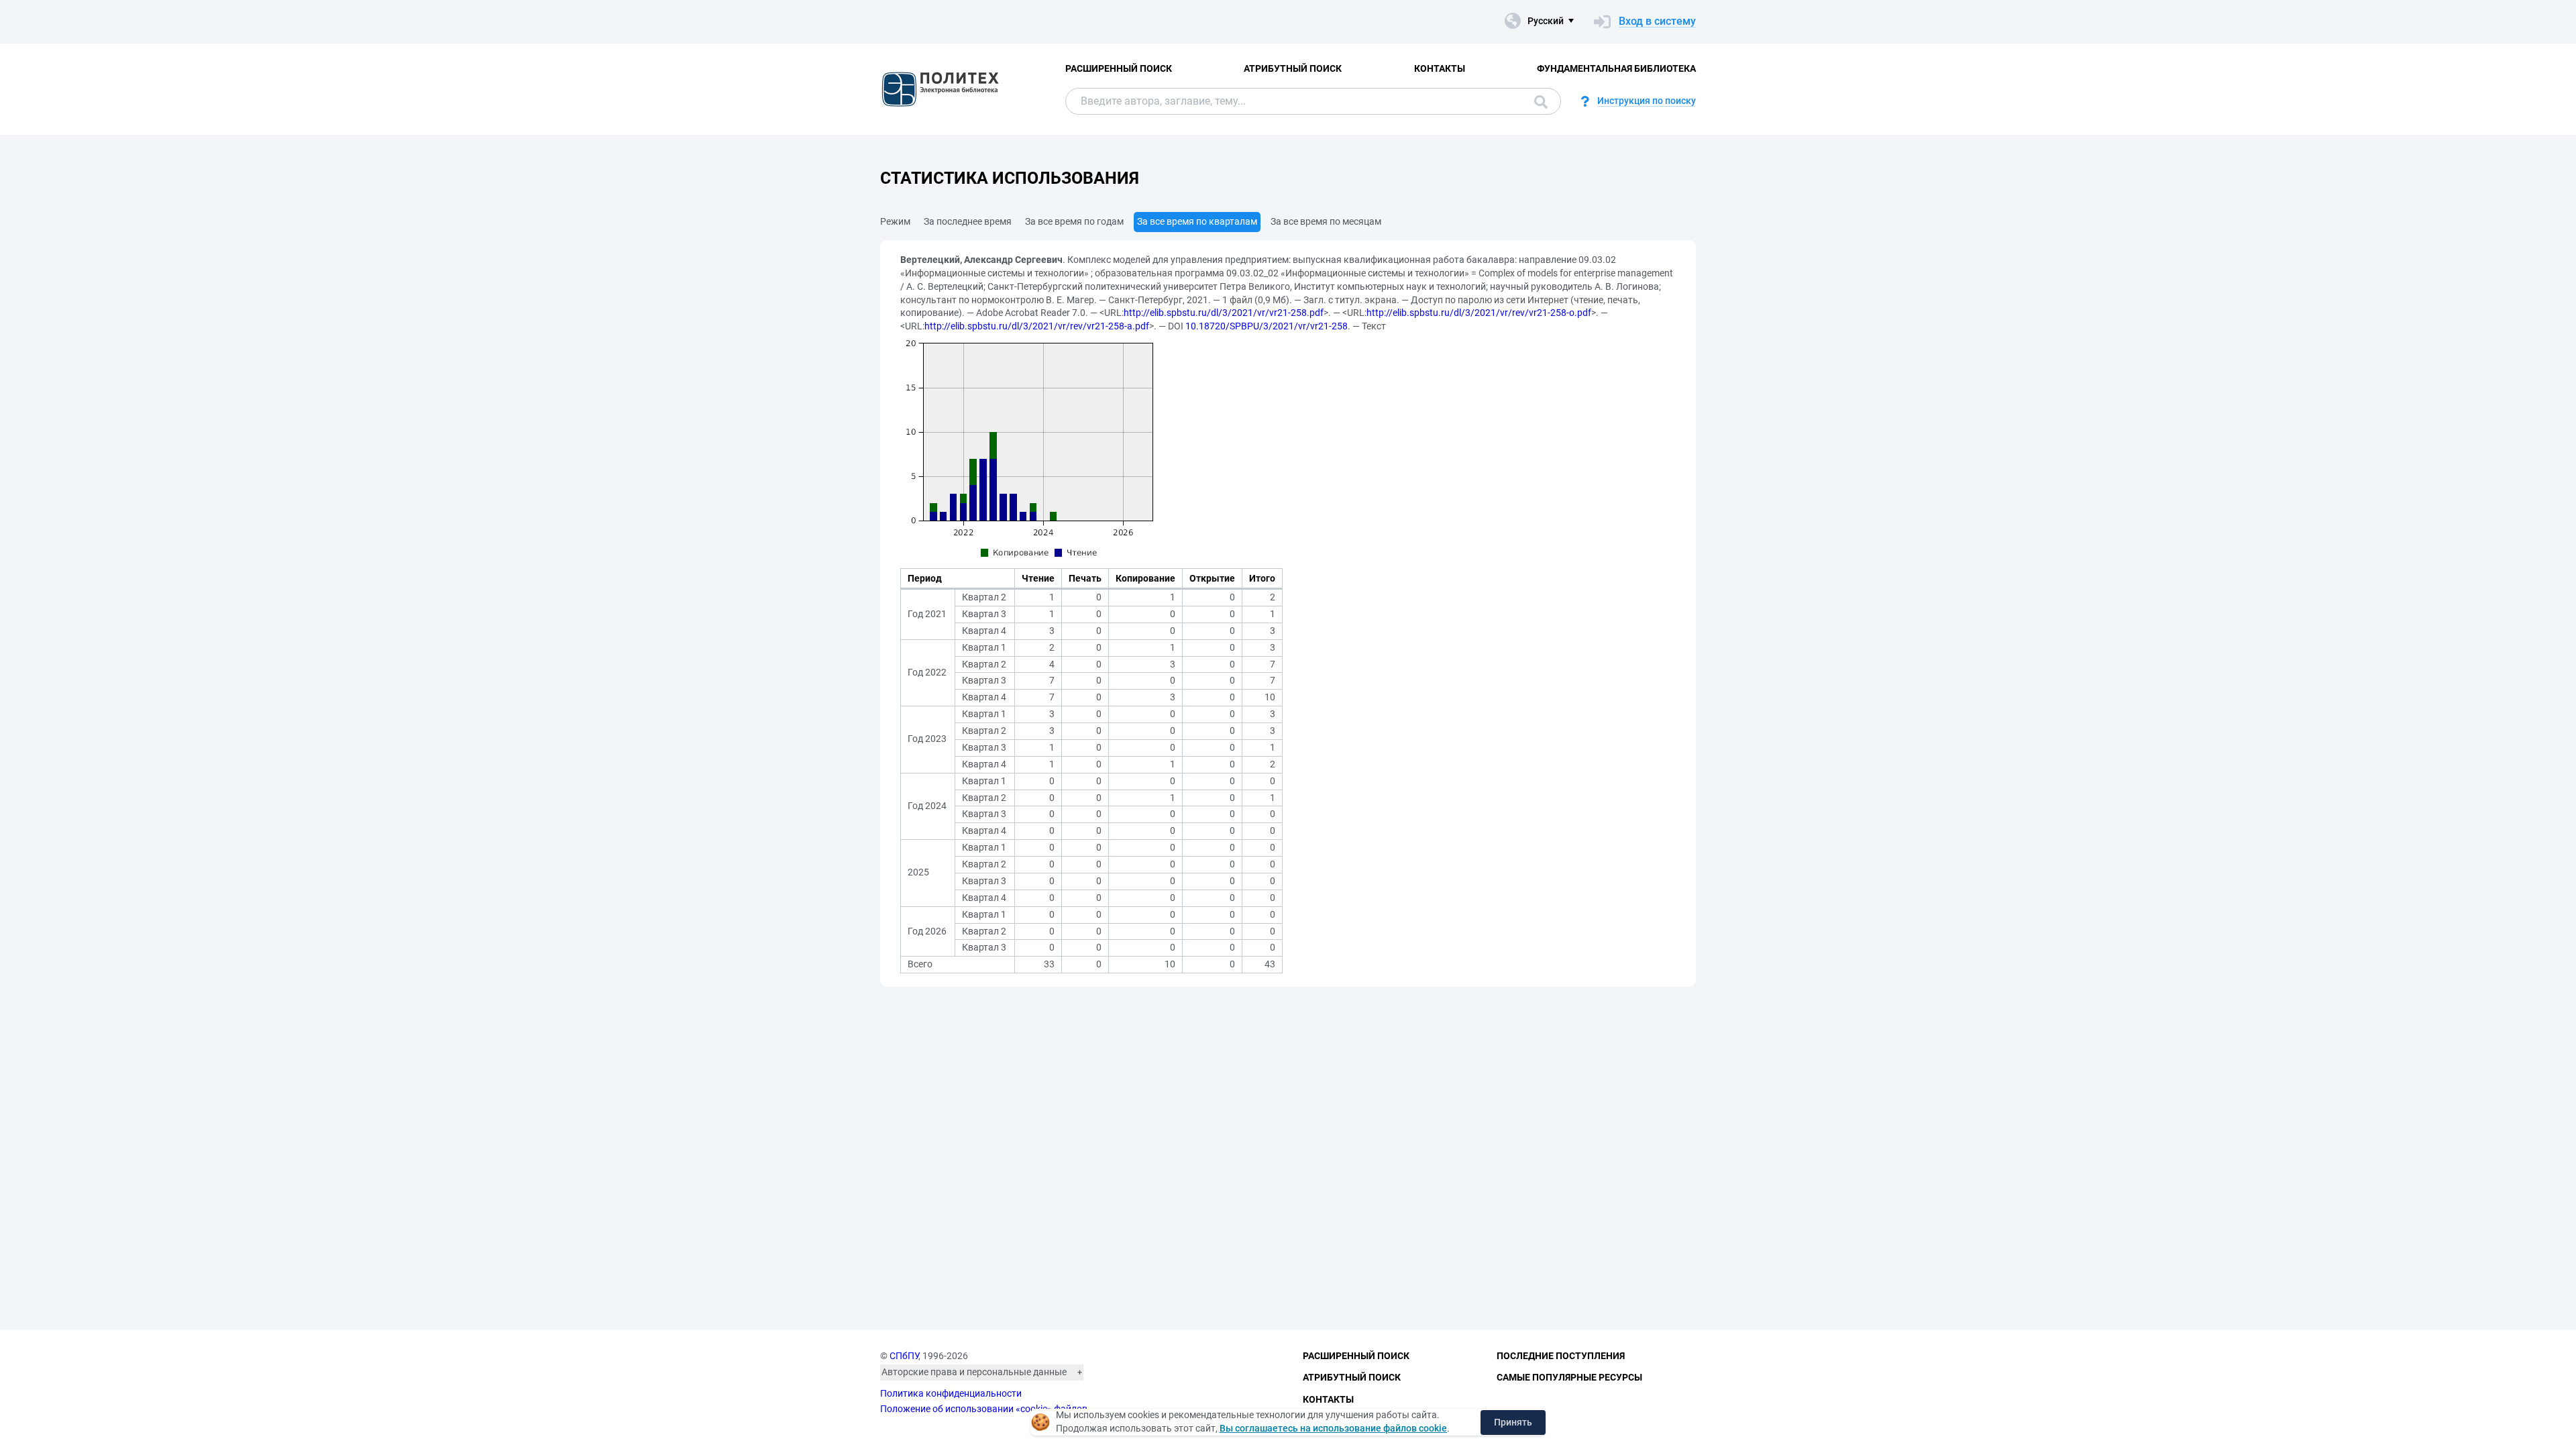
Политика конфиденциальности (951, 1393)
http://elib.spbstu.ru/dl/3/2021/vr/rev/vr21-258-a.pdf (1037, 326)
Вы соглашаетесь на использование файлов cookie (1333, 1428)
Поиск (1538, 101)
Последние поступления (1561, 1356)
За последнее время (968, 221)
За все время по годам (1074, 221)
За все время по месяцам (1326, 221)
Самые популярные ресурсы (1569, 1377)
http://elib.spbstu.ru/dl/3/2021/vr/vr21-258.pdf (1224, 313)
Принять (1513, 1422)
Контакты (1440, 68)
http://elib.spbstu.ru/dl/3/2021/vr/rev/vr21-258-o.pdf (1479, 313)
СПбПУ (904, 1356)
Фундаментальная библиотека (1616, 68)
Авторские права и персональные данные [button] (974, 1372)
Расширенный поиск (1119, 68)
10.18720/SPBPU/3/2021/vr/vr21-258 (1267, 326)
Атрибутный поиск (1293, 68)
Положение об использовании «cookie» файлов (984, 1409)
